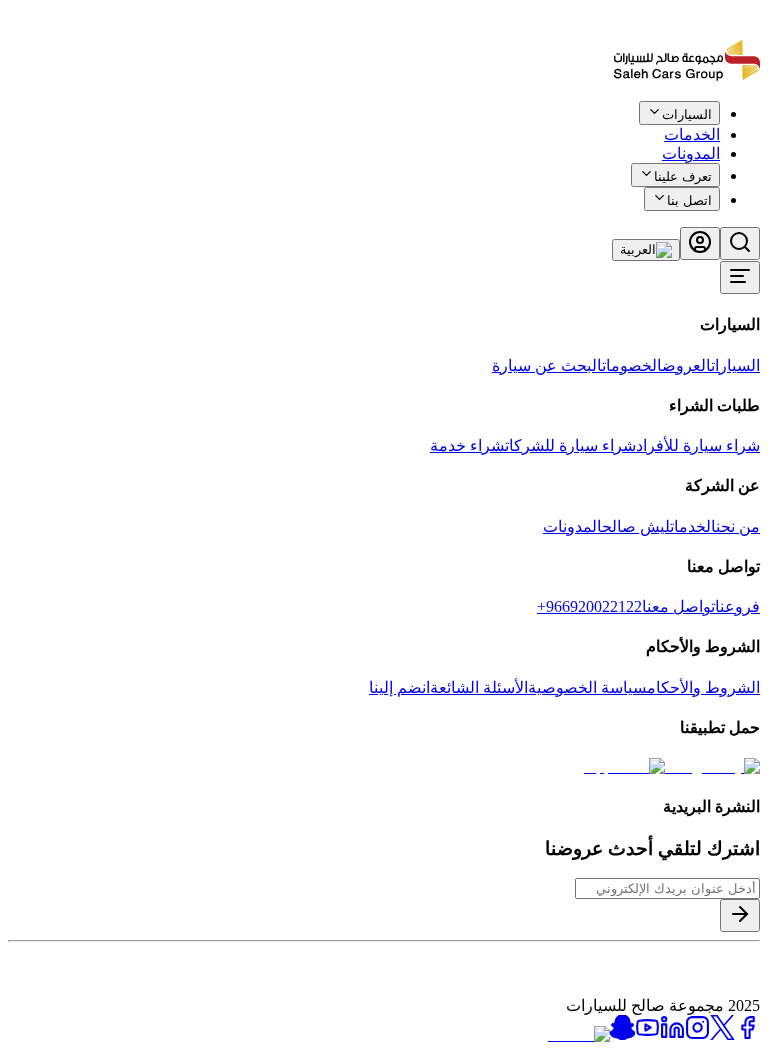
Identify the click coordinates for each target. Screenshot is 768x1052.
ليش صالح (636, 526)
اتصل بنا (689, 200)
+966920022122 (589, 606)
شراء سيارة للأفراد (698, 445)
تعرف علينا (683, 176)
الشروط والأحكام (703, 687)
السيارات (735, 365)
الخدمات (693, 526)
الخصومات (632, 365)
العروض (686, 365)
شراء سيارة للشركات (570, 445)
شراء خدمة (467, 445)
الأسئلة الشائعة (479, 687)
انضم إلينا (399, 687)
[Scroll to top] (695, 123)
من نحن (738, 526)
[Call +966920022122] (749, 127)
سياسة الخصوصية (587, 687)
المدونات (691, 153)
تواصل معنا (678, 606)
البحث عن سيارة (547, 365)
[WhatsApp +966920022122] (726, 127)
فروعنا (737, 606)
